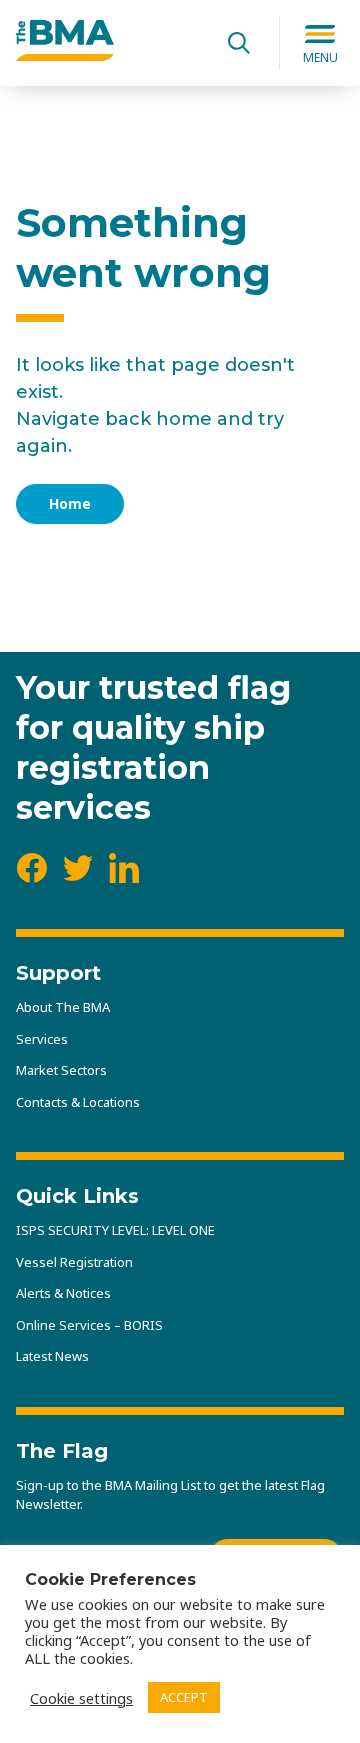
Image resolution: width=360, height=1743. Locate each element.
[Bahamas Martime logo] (65, 55)
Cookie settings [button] (81, 1698)
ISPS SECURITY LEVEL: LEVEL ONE (115, 1230)
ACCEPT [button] (184, 1697)
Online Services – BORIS (89, 1325)
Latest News (52, 1356)
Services (42, 1039)
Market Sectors (61, 1070)
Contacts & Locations (78, 1102)
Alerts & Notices (63, 1293)
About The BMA (63, 1007)
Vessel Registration (74, 1262)
